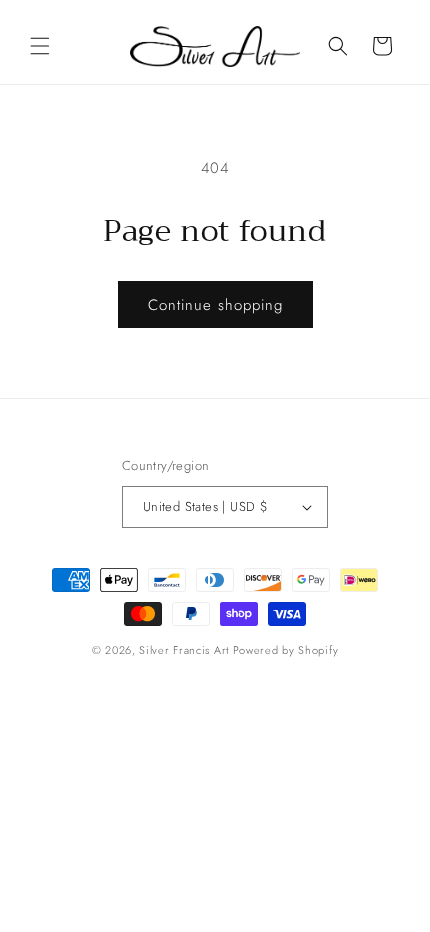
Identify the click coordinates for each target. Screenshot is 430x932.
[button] (40, 46)
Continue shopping (215, 305)
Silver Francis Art (184, 650)
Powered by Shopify (286, 650)
